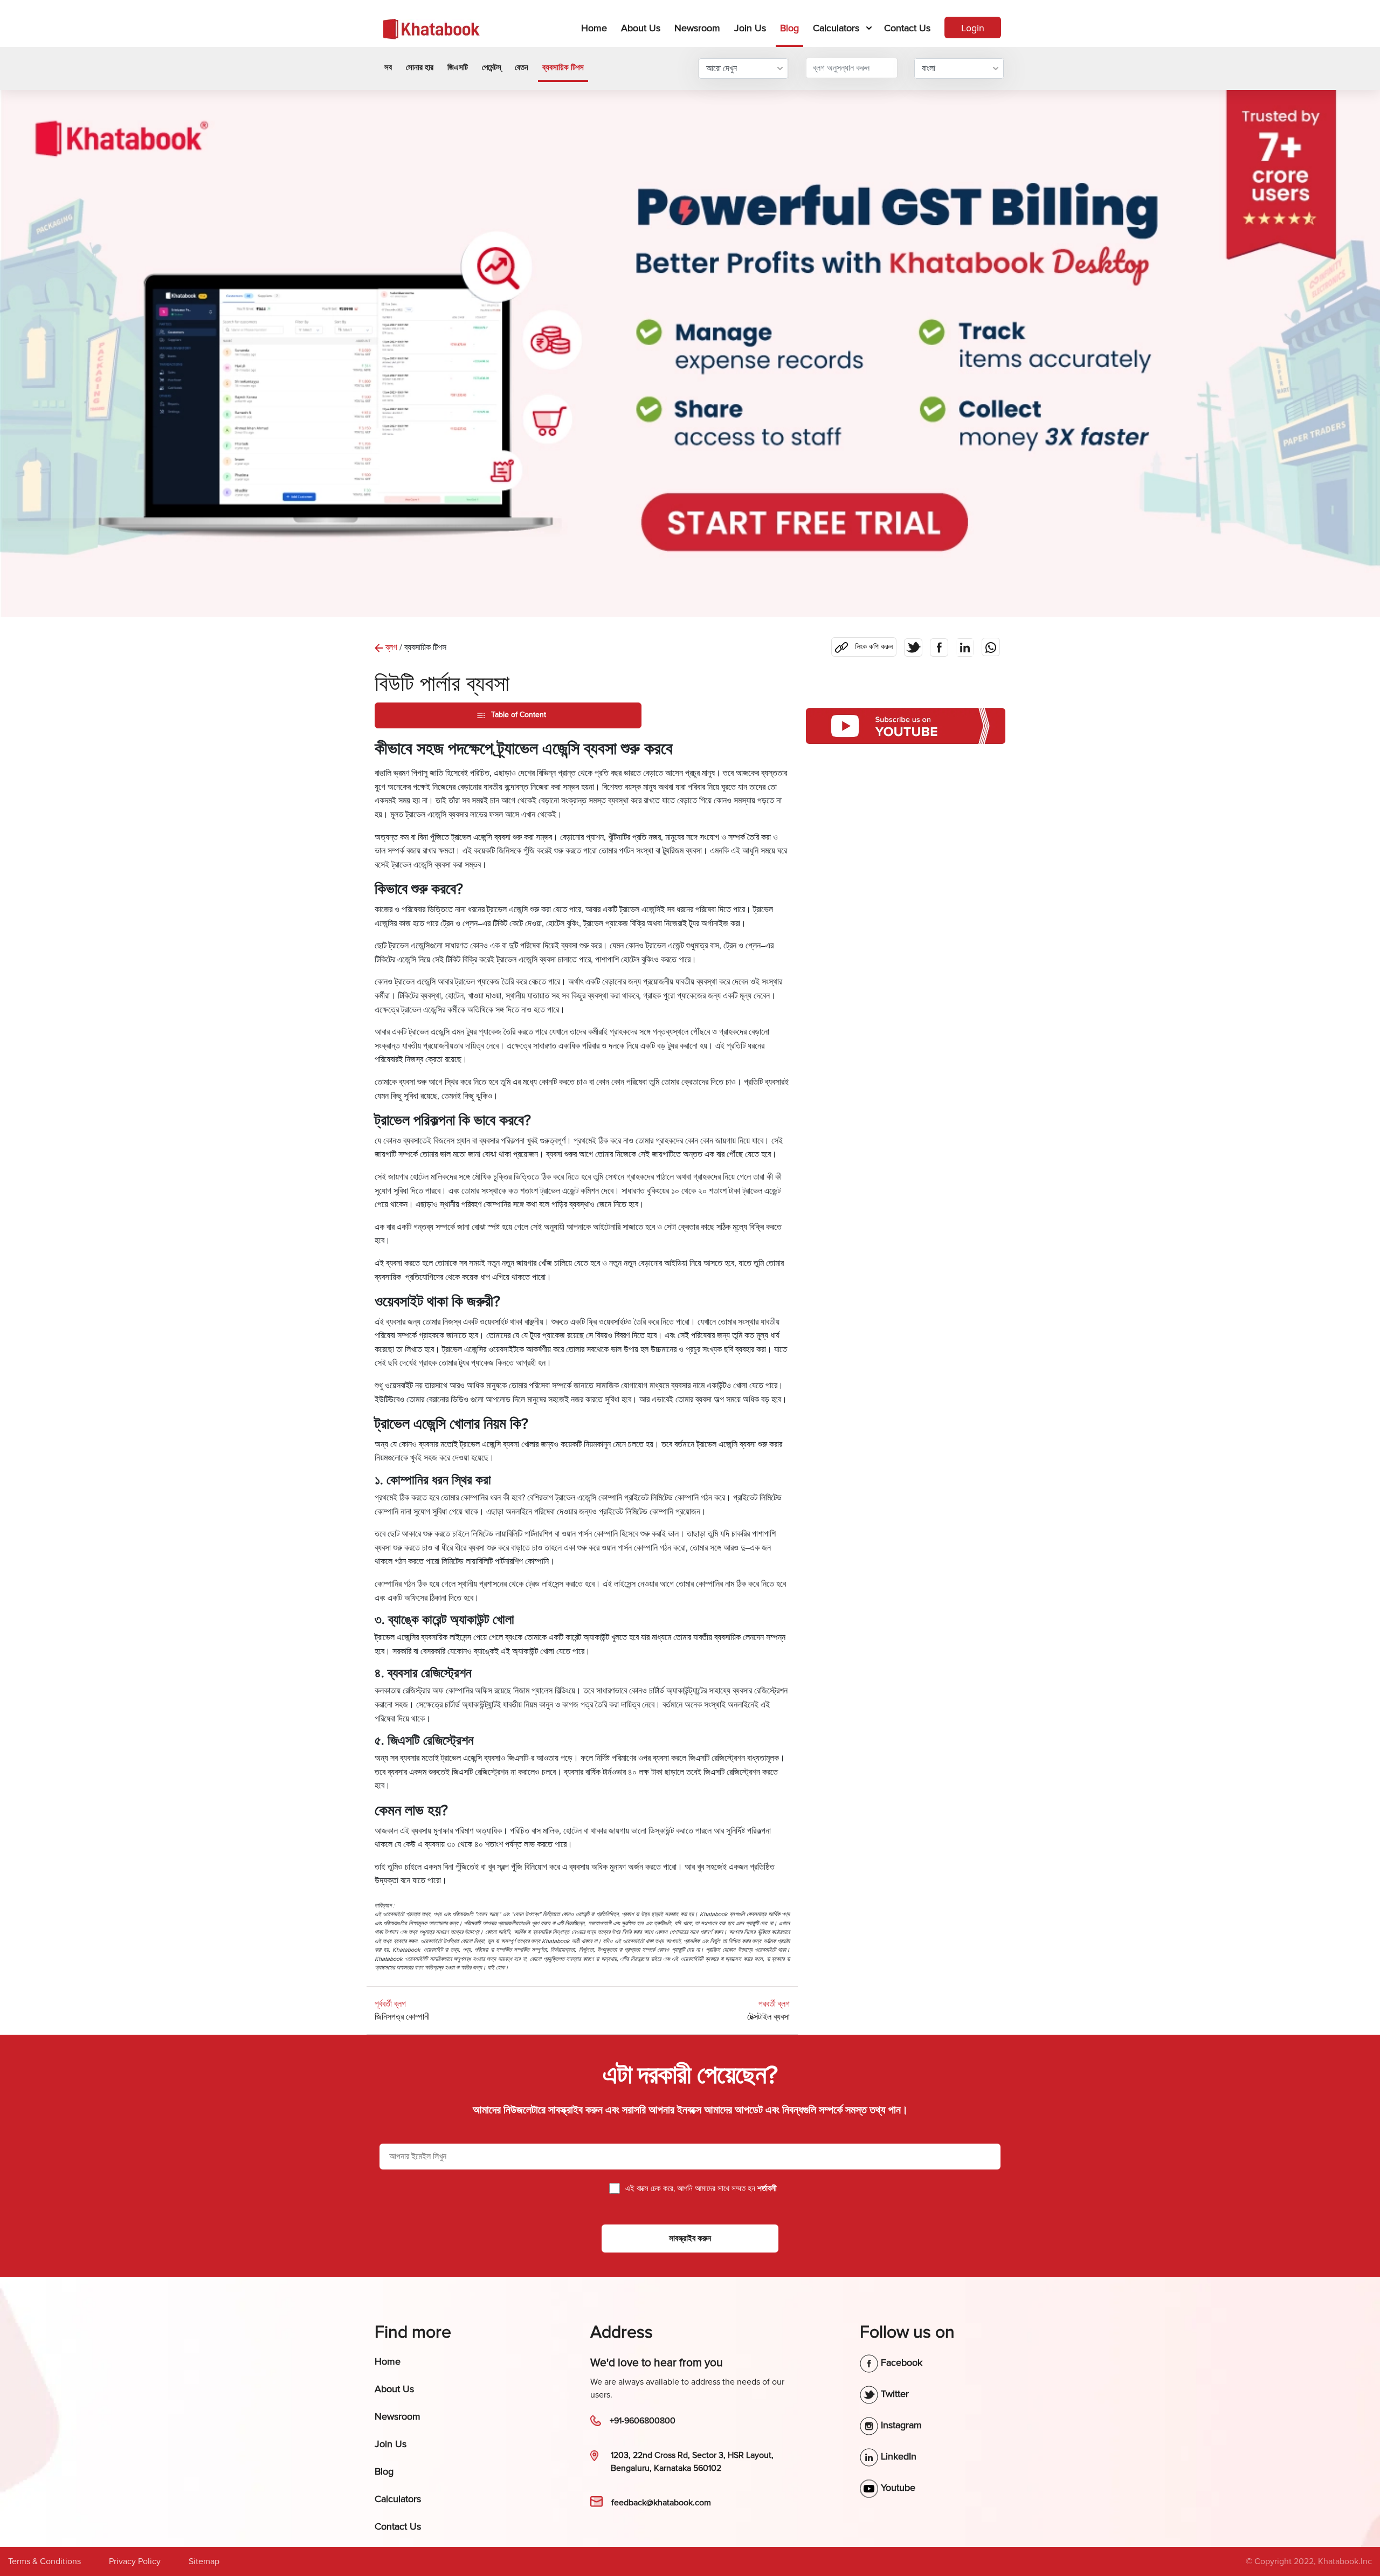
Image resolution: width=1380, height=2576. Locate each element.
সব (388, 67)
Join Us (750, 28)
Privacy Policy (135, 2561)
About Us (641, 28)
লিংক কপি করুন (862, 644)
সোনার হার (420, 67)
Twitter (893, 2394)
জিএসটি (458, 67)
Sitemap (204, 2561)
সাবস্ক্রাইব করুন (690, 2238)
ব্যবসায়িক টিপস (563, 67)
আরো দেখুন (722, 68)
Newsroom (697, 28)
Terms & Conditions (44, 2561)
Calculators (836, 28)
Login (973, 28)
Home (596, 28)
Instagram (900, 2425)
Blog (789, 28)
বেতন (522, 67)
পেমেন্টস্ (491, 67)
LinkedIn (897, 2456)
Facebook (900, 2363)
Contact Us (907, 28)
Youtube (897, 2488)
